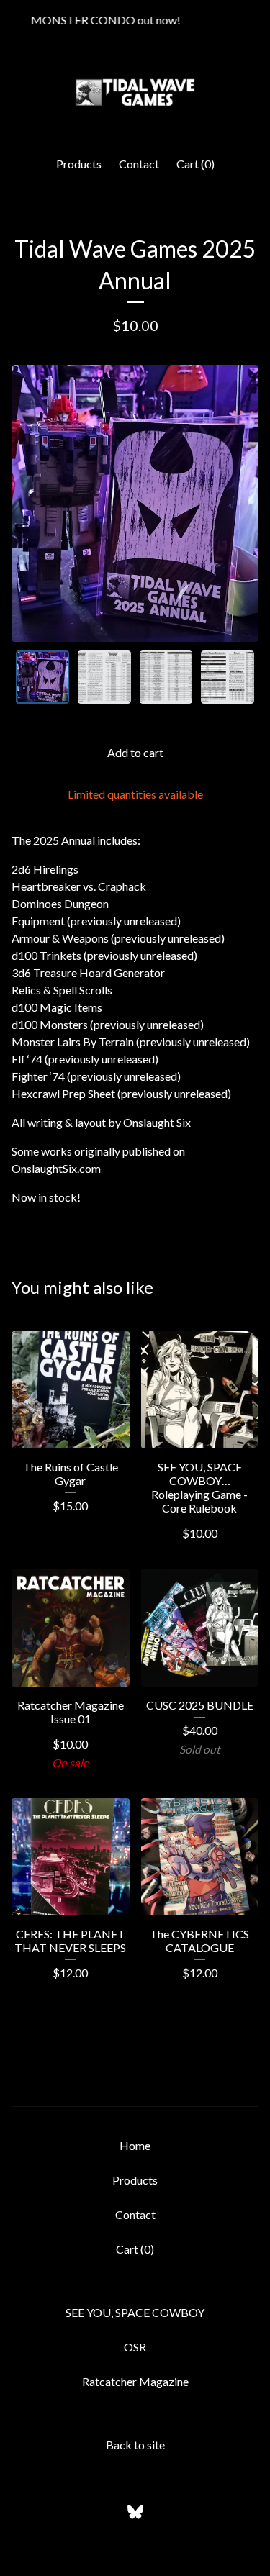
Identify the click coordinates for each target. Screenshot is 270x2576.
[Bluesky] (135, 2512)
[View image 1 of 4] (42, 677)
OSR (135, 2347)
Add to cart (135, 752)
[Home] (135, 92)
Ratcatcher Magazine (135, 2381)
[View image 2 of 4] (104, 677)
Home (135, 2145)
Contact (139, 164)
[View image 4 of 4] (228, 677)
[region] (135, 20)
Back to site (135, 2445)
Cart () (195, 164)
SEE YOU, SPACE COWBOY (135, 2312)
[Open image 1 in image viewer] (135, 503)
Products (79, 164)
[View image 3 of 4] (166, 677)
